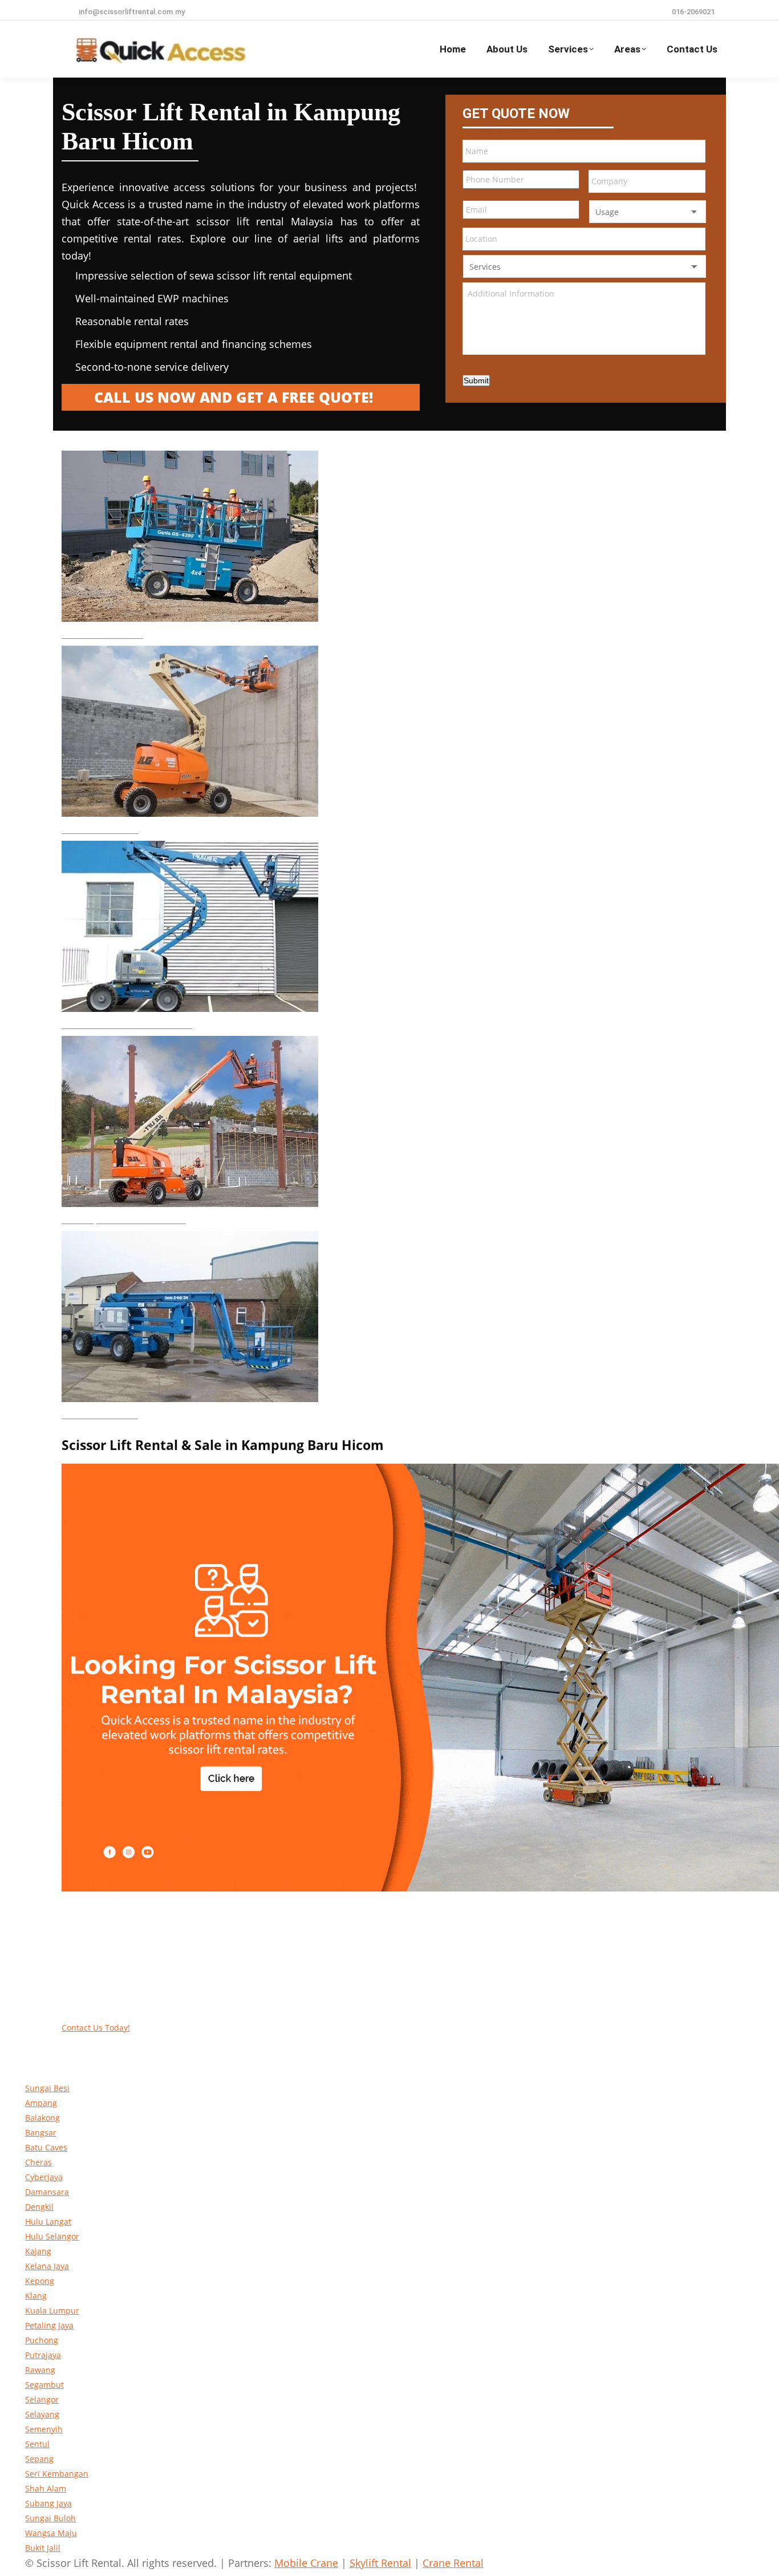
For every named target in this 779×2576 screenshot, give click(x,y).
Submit (476, 380)
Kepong (40, 2281)
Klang (36, 2296)
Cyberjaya (44, 2177)
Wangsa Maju (51, 2533)
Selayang (42, 2414)
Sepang (39, 2459)
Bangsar (41, 2133)
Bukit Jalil (43, 2548)
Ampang (41, 2103)
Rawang (40, 2370)
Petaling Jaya (49, 2325)
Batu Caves (46, 2147)
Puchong (42, 2340)
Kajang (38, 2251)
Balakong (42, 2118)
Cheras (38, 2162)
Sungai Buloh (50, 2518)
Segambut (44, 2385)
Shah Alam (46, 2488)
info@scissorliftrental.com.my (132, 12)
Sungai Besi (47, 2088)
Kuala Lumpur (52, 2310)
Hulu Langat (48, 2221)
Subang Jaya (48, 2503)
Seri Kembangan (57, 2474)
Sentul (37, 2444)
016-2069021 (693, 12)
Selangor (42, 2399)
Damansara (47, 2192)
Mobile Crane (306, 2563)
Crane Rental (453, 2563)
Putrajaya (43, 2355)
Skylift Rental (380, 2563)
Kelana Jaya (47, 2266)
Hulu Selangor (52, 2236)
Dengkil (39, 2207)
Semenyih (44, 2429)
